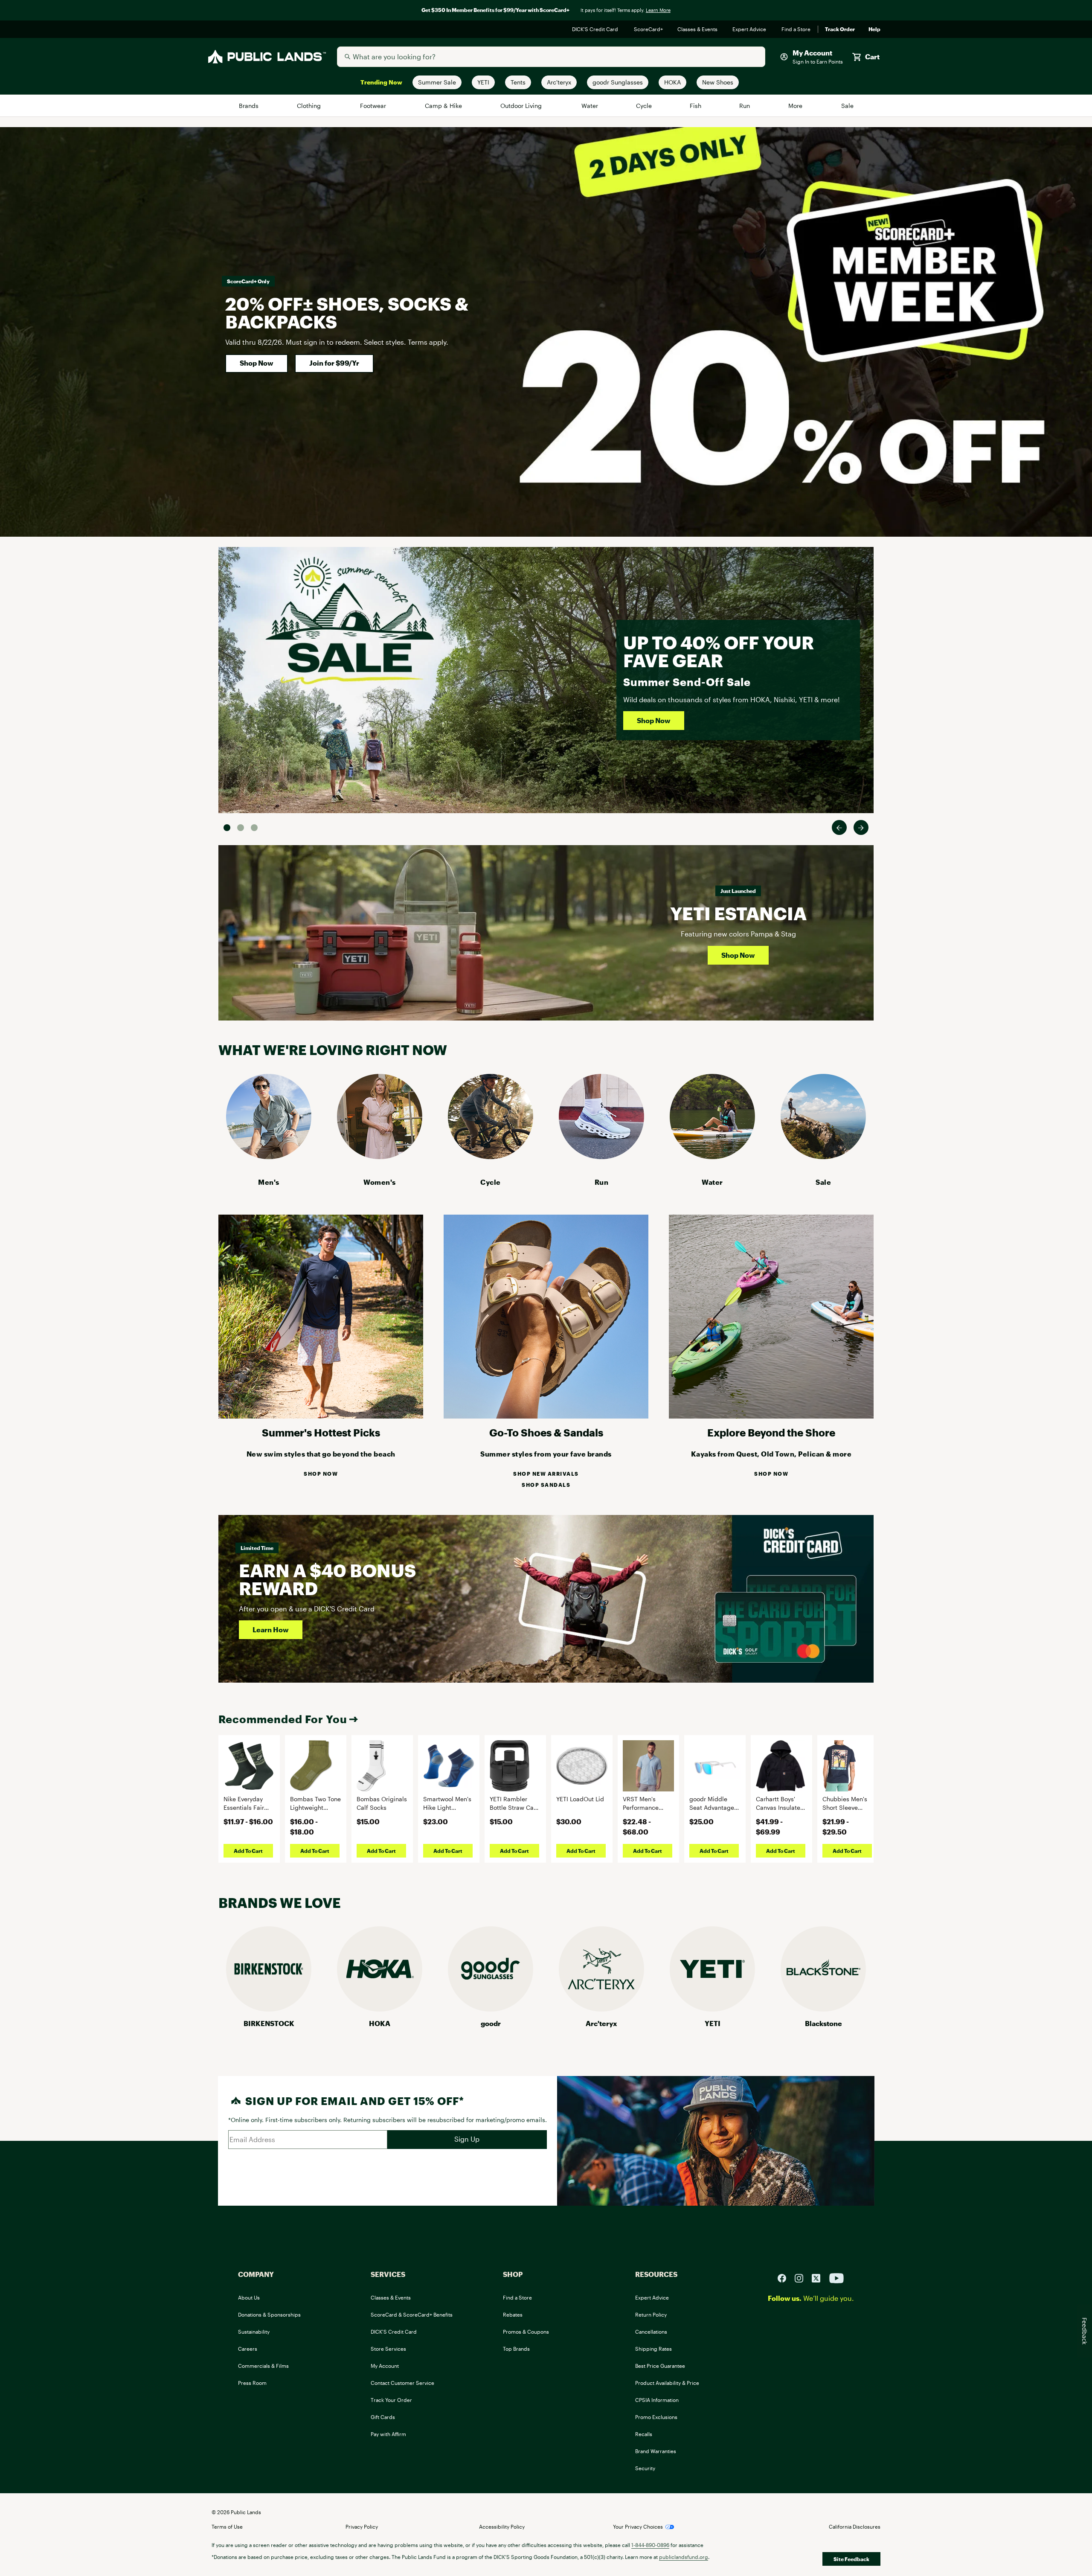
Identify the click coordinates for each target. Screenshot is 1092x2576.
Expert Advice (750, 29)
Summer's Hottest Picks (321, 1432)
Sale (847, 106)
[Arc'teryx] (601, 2009)
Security (645, 2468)
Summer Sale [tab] (227, 828)
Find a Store (796, 29)
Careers (248, 2349)
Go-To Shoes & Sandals (546, 1432)
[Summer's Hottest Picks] (321, 1416)
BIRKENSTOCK (269, 2023)
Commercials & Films (263, 2366)
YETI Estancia (738, 913)
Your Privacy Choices (638, 2527)
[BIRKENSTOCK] (269, 2009)
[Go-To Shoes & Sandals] (546, 1416)
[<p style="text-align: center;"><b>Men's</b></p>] (269, 1156)
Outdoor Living (522, 106)
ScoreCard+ (649, 29)
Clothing (310, 106)
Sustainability (254, 2332)
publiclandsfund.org (684, 2557)
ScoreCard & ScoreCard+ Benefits (412, 2314)
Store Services (388, 2349)
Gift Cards (383, 2417)
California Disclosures (855, 2527)
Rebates (513, 2314)
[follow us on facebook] (785, 2277)
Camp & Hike (444, 106)
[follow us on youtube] (836, 2277)
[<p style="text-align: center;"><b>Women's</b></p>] (380, 1156)
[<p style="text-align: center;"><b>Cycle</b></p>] (491, 1156)
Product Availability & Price (667, 2383)
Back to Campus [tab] (241, 828)
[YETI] (712, 2009)
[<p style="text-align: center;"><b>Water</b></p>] (712, 1156)
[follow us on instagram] (802, 2277)
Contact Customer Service (402, 2383)
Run (745, 106)
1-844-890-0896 (650, 2545)
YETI (713, 2023)
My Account (385, 2366)
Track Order (840, 29)
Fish (696, 106)
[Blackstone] (823, 2009)
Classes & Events (698, 29)
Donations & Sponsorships (269, 2314)
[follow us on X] (819, 2277)
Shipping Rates (653, 2349)
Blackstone (823, 2023)
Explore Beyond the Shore (771, 1432)
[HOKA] (380, 2009)
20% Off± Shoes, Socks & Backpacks (347, 313)
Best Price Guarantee (660, 2366)
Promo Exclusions (656, 2417)
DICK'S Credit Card (596, 29)
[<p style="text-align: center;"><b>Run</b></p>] (601, 1156)
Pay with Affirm (388, 2434)
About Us (249, 2297)
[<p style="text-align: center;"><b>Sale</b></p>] (823, 1156)
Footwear (374, 106)
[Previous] (839, 827)
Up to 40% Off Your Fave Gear (719, 651)
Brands (249, 106)
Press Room (252, 2383)
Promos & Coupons (526, 2332)
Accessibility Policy (502, 2527)
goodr (491, 2023)
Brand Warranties (656, 2451)
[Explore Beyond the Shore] (771, 1416)
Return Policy (651, 2314)
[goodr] (491, 2009)
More (796, 106)
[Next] (861, 827)
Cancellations (651, 2332)
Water (590, 106)
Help (874, 29)
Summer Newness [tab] (254, 828)
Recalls (644, 2434)
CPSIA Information (657, 2400)
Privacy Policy (362, 2527)
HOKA (380, 2023)
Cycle (644, 106)
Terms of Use (227, 2527)
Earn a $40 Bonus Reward (327, 1579)
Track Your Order (391, 2400)
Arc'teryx (601, 2023)
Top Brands (516, 2349)
